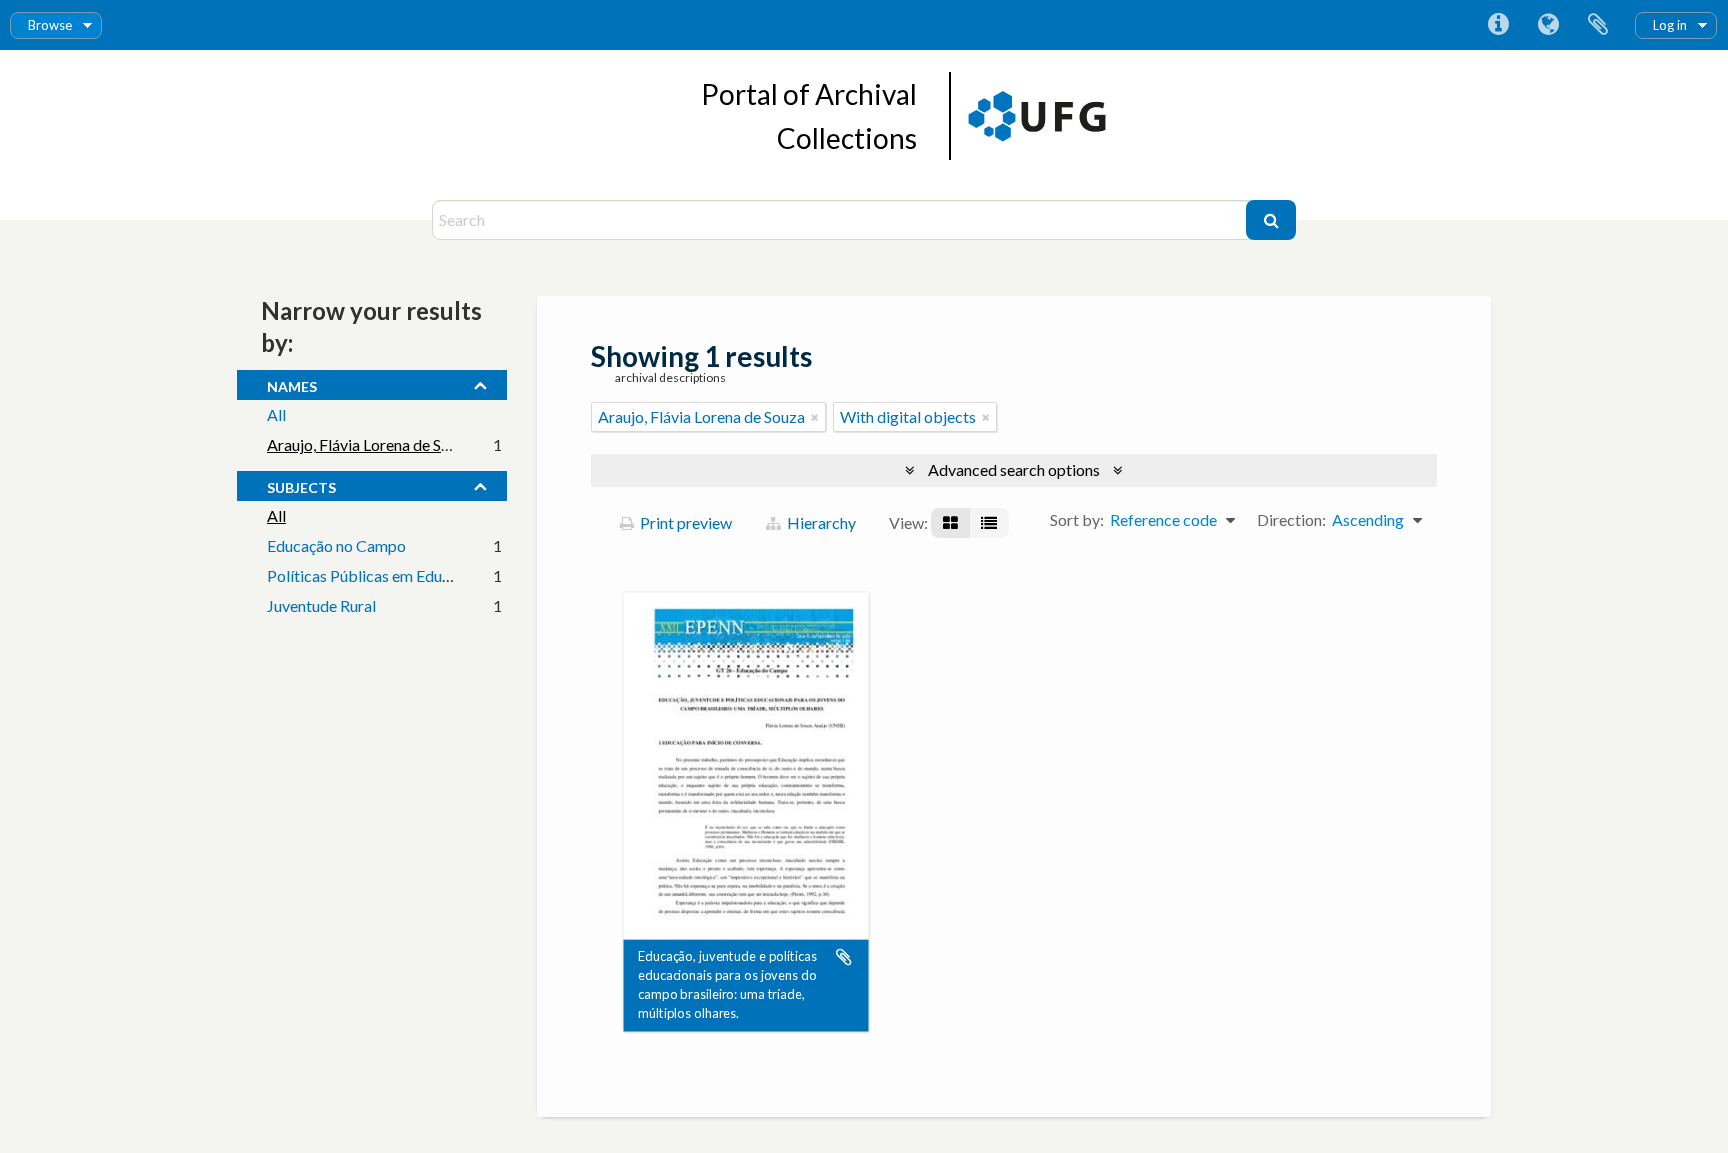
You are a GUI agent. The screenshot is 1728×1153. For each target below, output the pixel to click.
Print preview (684, 522)
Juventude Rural (321, 605)
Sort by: (1077, 519)
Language (1548, 25)
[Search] (1271, 220)
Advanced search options (1014, 469)
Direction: (1291, 519)
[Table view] (989, 523)
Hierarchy (820, 522)
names (292, 384)
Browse (50, 25)
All (276, 414)
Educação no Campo (336, 545)
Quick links (1498, 25)
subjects (301, 485)
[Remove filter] (815, 417)
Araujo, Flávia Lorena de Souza (370, 444)
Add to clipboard (844, 957)
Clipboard (1598, 25)
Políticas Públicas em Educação (374, 575)
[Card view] (950, 523)
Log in (1670, 25)
